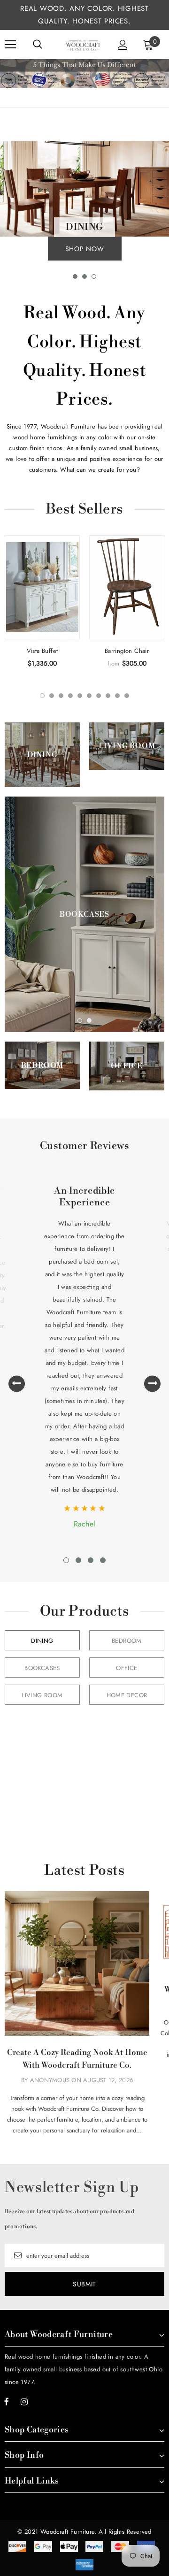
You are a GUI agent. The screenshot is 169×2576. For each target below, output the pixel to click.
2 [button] (84, 276)
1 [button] (75, 276)
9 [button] (117, 696)
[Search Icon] (38, 45)
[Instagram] (24, 2402)
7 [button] (99, 696)
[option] (84, 203)
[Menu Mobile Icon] (10, 45)
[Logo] (83, 45)
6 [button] (89, 696)
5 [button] (80, 696)
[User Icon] (123, 45)
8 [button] (108, 696)
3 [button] (94, 276)
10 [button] (127, 696)
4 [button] (70, 696)
